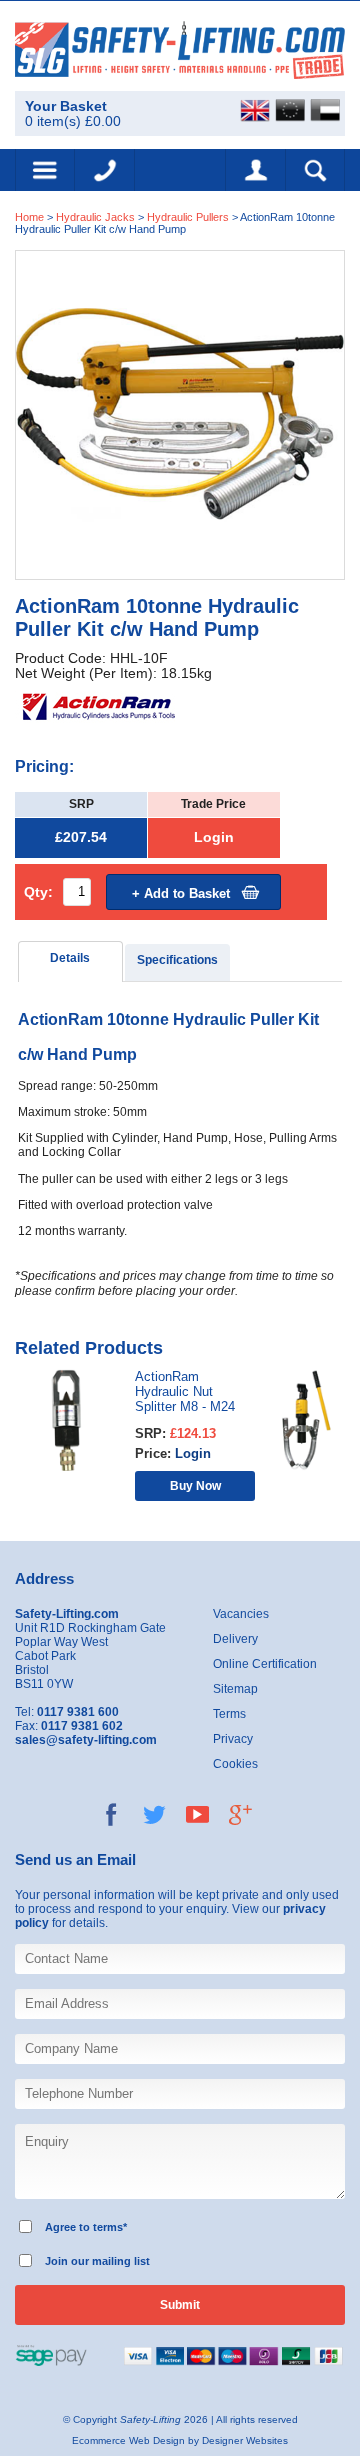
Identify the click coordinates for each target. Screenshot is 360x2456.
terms (108, 2227)
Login (214, 837)
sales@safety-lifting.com (86, 1740)
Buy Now (195, 1485)
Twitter (154, 1814)
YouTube (197, 1814)
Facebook (111, 1814)
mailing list (121, 2261)
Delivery (235, 1639)
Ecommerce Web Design (128, 2440)
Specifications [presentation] (177, 960)
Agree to (67, 2227)
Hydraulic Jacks (95, 217)
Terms (229, 1714)
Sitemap (235, 1689)
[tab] (70, 961)
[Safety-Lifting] (180, 49)
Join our (67, 2261)
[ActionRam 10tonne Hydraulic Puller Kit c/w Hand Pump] (180, 414)
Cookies (235, 1764)
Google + (240, 1814)
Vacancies (241, 1614)
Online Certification (265, 1664)
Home (29, 217)
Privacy (233, 1739)
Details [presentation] (70, 958)
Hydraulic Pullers (188, 217)
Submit (180, 2305)
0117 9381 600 (105, 170)
